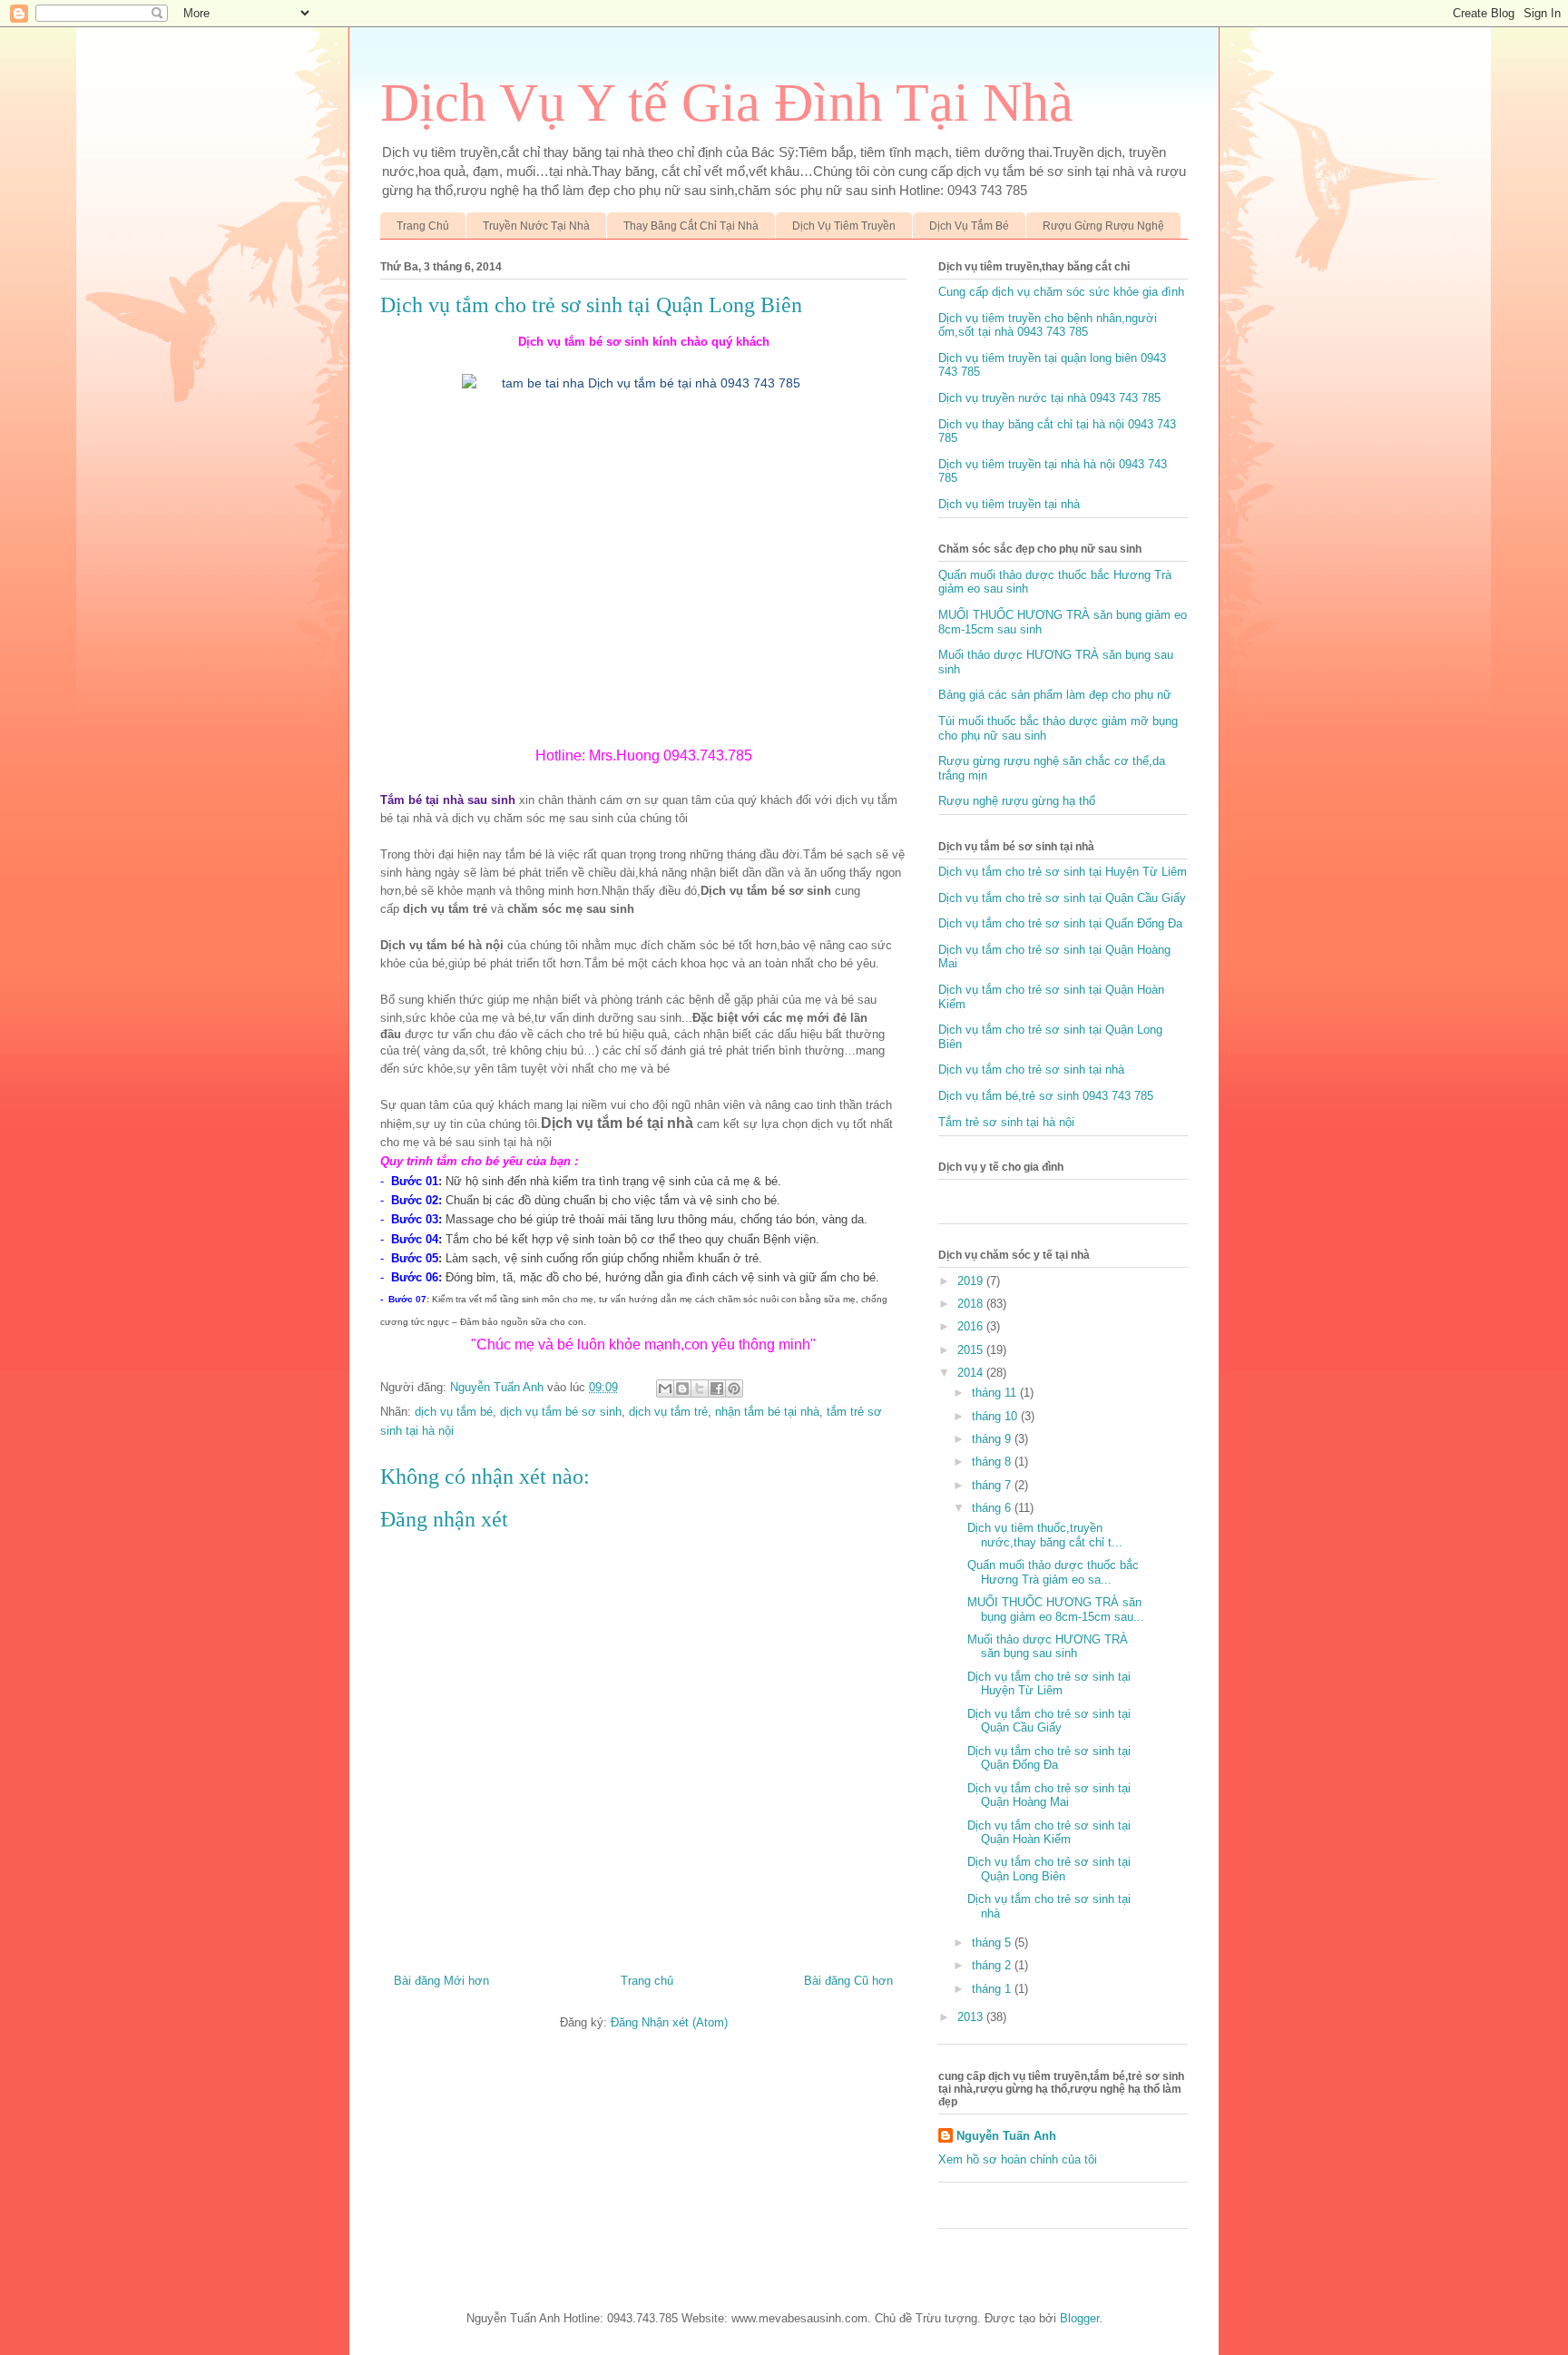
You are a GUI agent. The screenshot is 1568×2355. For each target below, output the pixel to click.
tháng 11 (996, 1393)
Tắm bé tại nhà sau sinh (448, 800)
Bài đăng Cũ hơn (848, 1981)
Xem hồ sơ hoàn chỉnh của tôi (1018, 2159)
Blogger (1079, 2318)
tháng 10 (996, 1416)
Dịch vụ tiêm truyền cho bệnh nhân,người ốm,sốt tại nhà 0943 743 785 (1048, 325)
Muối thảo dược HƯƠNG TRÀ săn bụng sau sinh (1048, 1647)
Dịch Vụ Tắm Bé (969, 226)
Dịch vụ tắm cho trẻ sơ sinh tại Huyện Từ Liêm (1063, 872)
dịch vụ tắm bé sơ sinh (561, 1412)
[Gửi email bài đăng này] (665, 1388)
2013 (972, 2017)
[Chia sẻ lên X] (700, 1388)
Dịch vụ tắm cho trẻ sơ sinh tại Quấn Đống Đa (1060, 923)
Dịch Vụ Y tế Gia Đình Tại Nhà (727, 103)
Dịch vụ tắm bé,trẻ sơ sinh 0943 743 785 (1046, 1096)
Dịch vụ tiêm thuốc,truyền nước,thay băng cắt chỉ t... (1045, 1535)
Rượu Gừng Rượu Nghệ (1103, 226)
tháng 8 (993, 1462)
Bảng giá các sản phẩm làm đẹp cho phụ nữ (1055, 695)
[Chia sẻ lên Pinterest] (734, 1388)
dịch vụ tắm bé (454, 1412)
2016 (972, 1326)
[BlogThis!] (682, 1388)
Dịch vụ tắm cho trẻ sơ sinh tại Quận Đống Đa (1049, 1758)
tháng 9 (993, 1439)
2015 (972, 1350)
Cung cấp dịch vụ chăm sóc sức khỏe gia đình (1061, 292)
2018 (972, 1304)
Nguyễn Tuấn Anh (1006, 2136)
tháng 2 (993, 1965)
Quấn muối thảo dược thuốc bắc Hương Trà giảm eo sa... (1053, 1572)
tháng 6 (993, 1508)
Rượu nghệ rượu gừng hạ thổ (1017, 801)
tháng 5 (993, 1943)
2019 (972, 1281)
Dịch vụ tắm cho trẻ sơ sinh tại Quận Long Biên (1049, 1869)
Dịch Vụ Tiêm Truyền (844, 226)
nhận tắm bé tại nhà (767, 1412)
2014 (972, 1373)
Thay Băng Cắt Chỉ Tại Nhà (691, 226)
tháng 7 (993, 1485)
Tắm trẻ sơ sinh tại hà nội (1006, 1122)
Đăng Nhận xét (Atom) (669, 2022)
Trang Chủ (423, 226)
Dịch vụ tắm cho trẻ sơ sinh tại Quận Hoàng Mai (1049, 1796)
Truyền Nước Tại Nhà (536, 226)
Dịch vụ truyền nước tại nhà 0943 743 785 (1049, 398)
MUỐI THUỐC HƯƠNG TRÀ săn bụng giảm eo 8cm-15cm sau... (1056, 1609)
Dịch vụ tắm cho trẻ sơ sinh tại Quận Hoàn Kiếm (1049, 1833)
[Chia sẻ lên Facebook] (717, 1388)
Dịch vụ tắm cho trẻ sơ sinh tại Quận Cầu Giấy (1062, 898)
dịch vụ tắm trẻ (668, 1412)
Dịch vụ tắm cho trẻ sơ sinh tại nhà (1031, 1070)
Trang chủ (647, 1981)
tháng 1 (993, 1989)
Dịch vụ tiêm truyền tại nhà (1009, 504)
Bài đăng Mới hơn (441, 1981)
